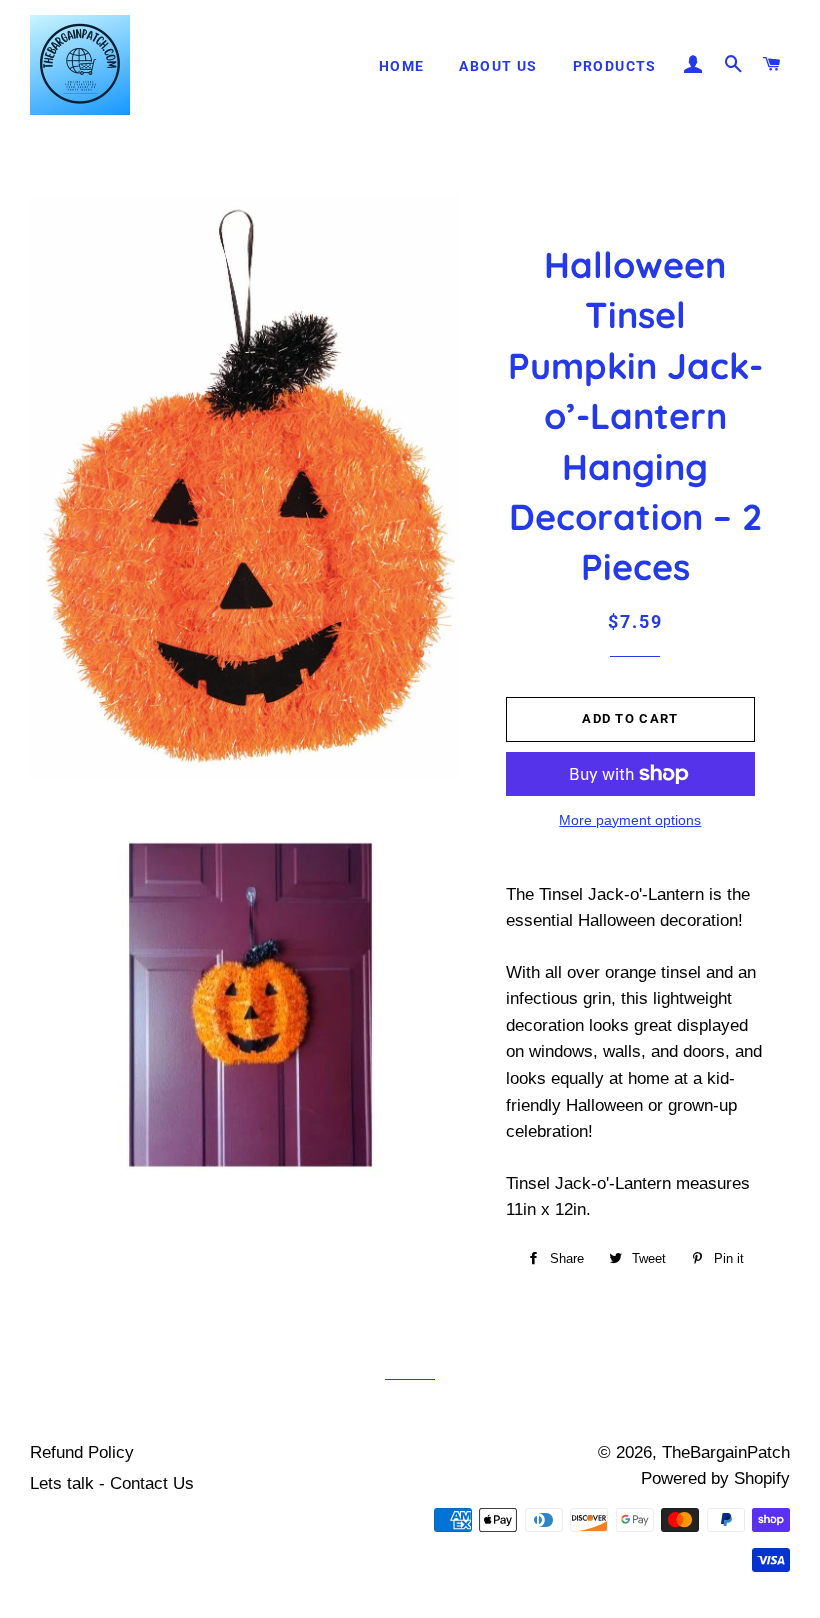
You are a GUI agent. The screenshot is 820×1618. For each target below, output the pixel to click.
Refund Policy (82, 1452)
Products (615, 66)
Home (402, 66)
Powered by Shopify (715, 1478)
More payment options (630, 820)
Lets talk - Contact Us (112, 1483)
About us (498, 66)
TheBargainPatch (726, 1452)
